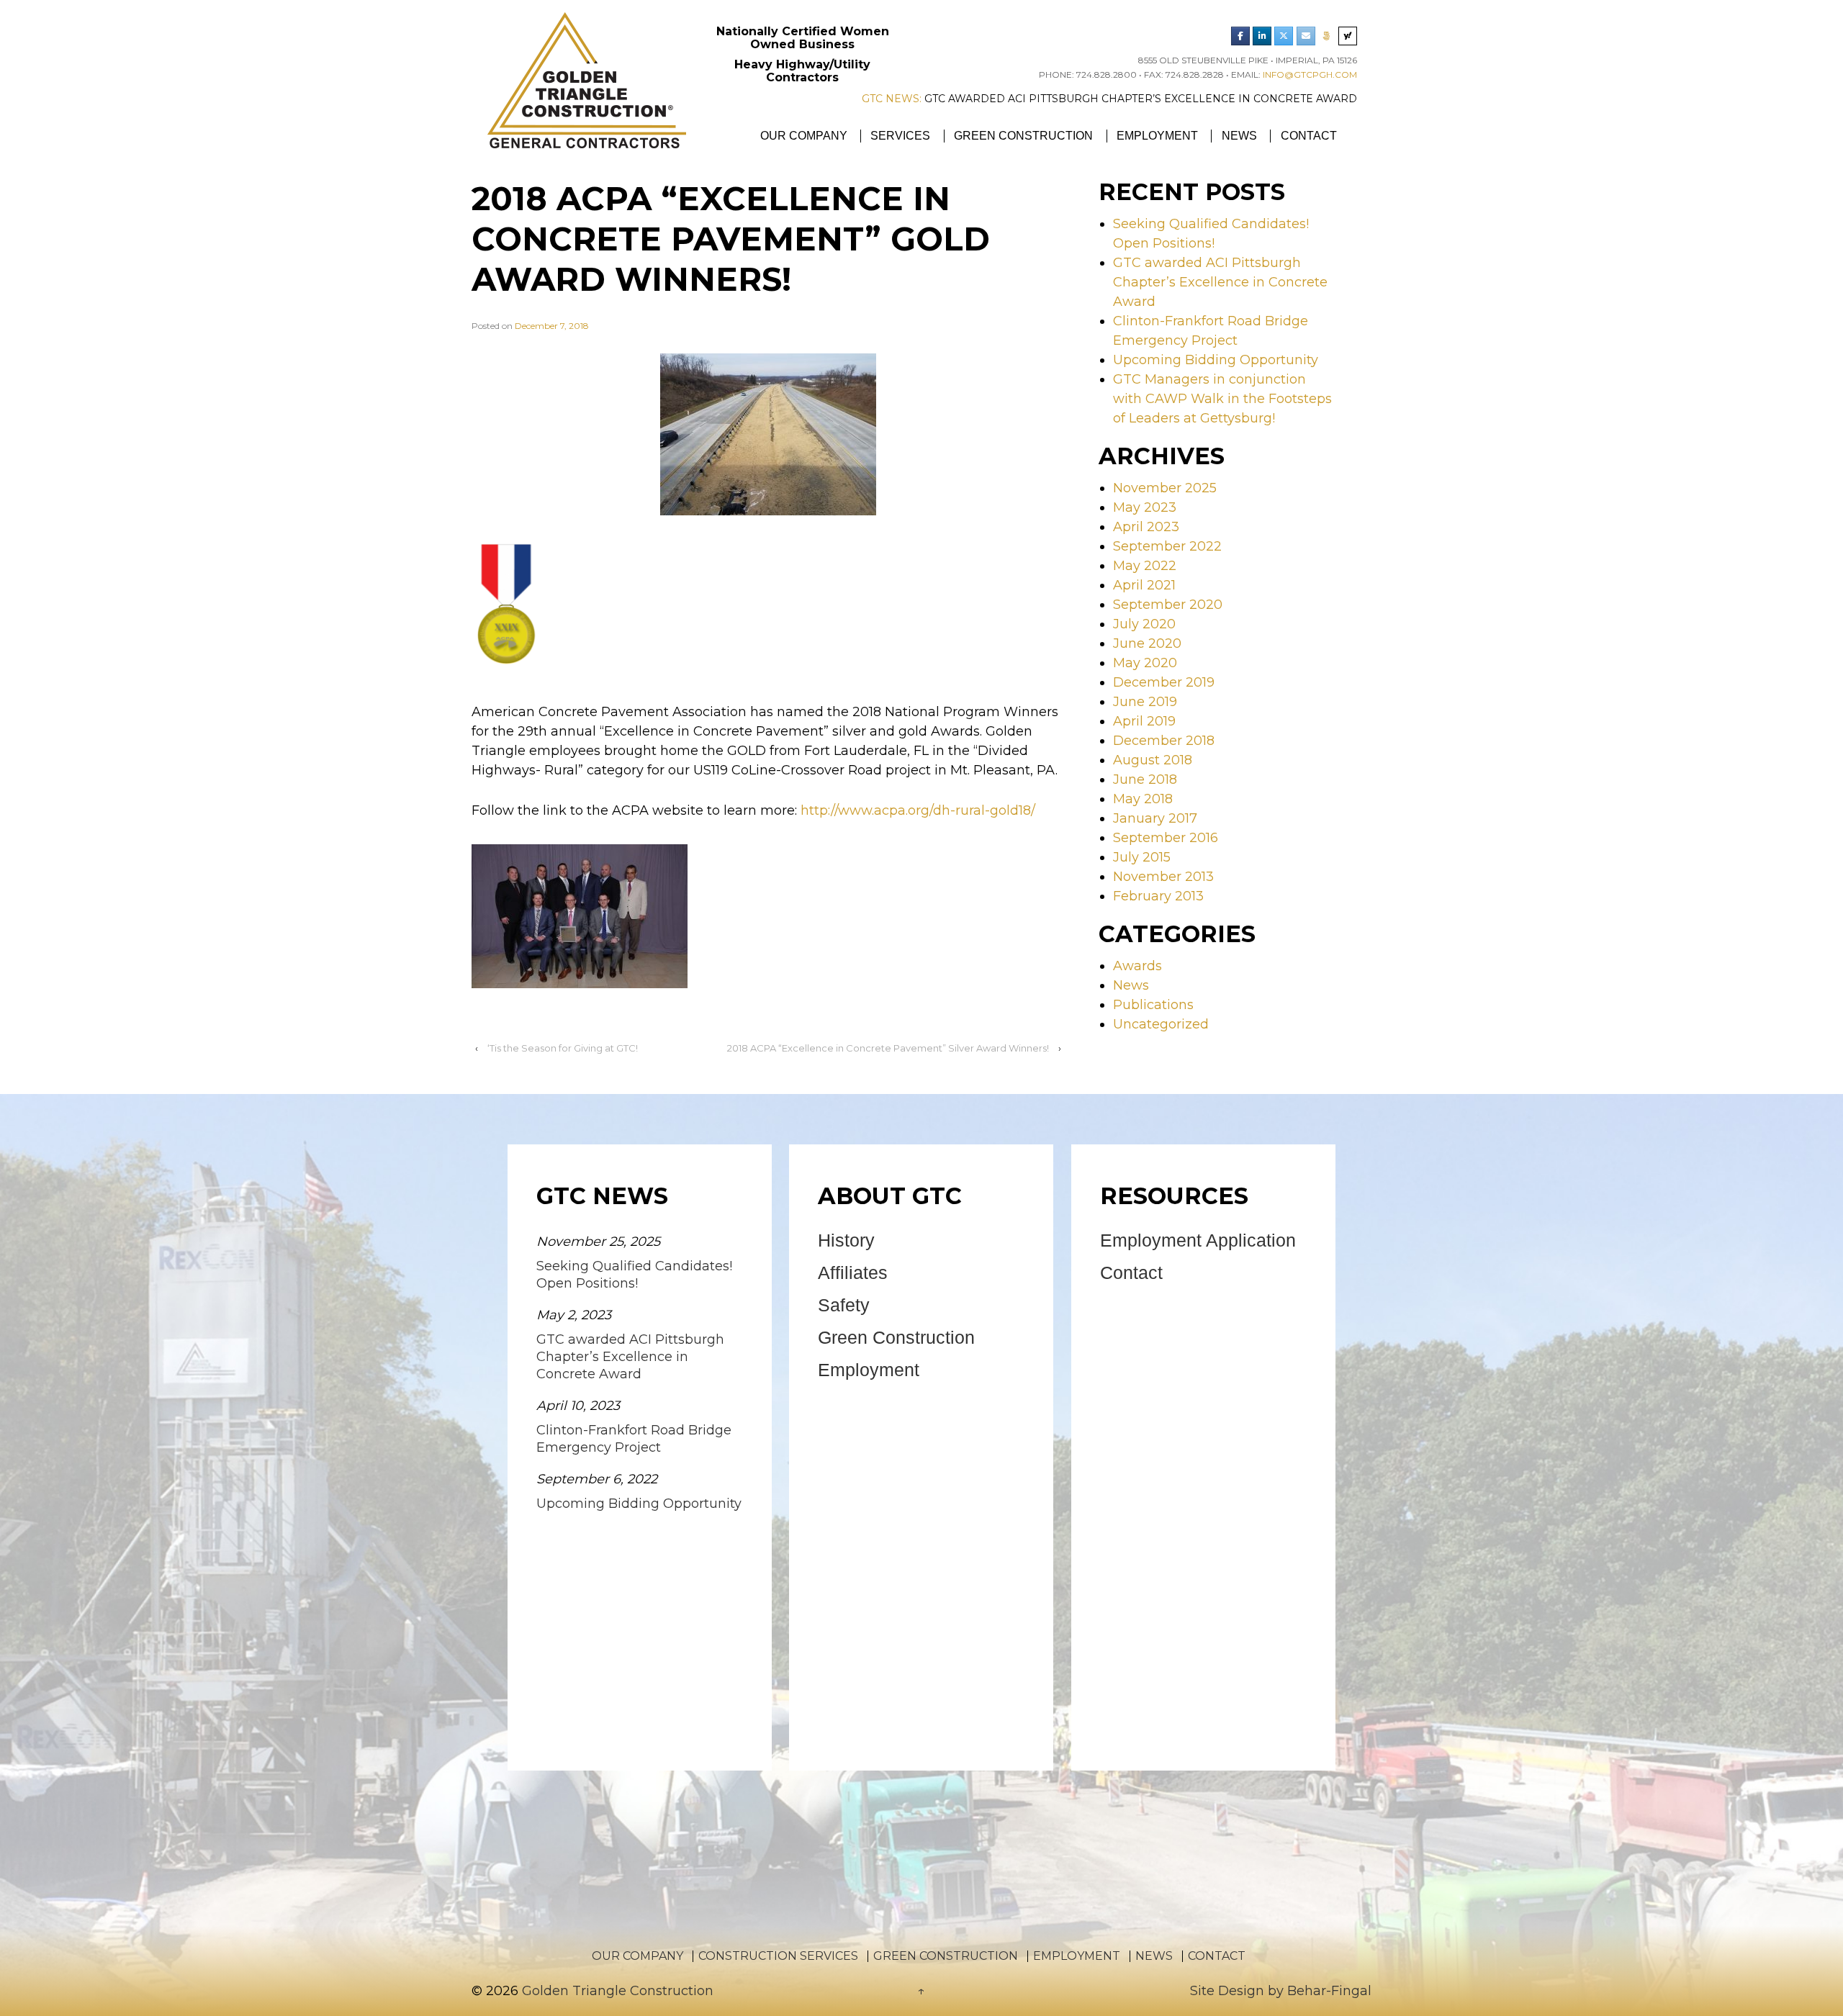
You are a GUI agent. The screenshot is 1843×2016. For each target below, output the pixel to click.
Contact (1309, 136)
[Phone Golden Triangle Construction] (1327, 36)
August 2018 (1153, 760)
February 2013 (1158, 896)
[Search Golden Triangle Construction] (1348, 36)
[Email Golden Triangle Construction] (1306, 36)
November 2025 (1165, 488)
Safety (844, 1305)
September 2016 (1166, 838)
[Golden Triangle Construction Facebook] (1240, 36)
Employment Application (1198, 1240)
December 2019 (1164, 682)
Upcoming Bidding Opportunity (1216, 360)
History (846, 1240)
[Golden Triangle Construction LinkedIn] (1262, 36)
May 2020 (1145, 663)
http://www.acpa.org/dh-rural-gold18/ (918, 810)
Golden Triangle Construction (616, 1991)
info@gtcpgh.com (1310, 74)
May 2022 (1145, 566)
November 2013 (1163, 877)
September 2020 (1168, 605)
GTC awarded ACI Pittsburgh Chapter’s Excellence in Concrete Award (1315, 99)
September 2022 (1167, 546)
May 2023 (1145, 507)
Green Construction (1023, 136)
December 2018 (1164, 741)
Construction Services (778, 1956)
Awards (1137, 966)
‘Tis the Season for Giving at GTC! (563, 1048)
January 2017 (1155, 818)
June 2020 (1147, 643)
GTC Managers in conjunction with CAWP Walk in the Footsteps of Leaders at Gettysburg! (1222, 399)
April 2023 (1146, 527)
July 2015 (1142, 857)
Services (900, 136)
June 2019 (1145, 702)
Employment (1157, 136)
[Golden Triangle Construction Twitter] (1284, 36)
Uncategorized (1161, 1024)
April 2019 (1144, 721)
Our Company (804, 136)
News (1239, 136)
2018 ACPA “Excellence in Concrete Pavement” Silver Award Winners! (888, 1048)
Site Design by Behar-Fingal (1281, 1991)
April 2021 (1144, 585)
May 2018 (1143, 799)
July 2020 (1144, 624)
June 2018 (1145, 779)
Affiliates (853, 1273)
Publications (1153, 1005)
